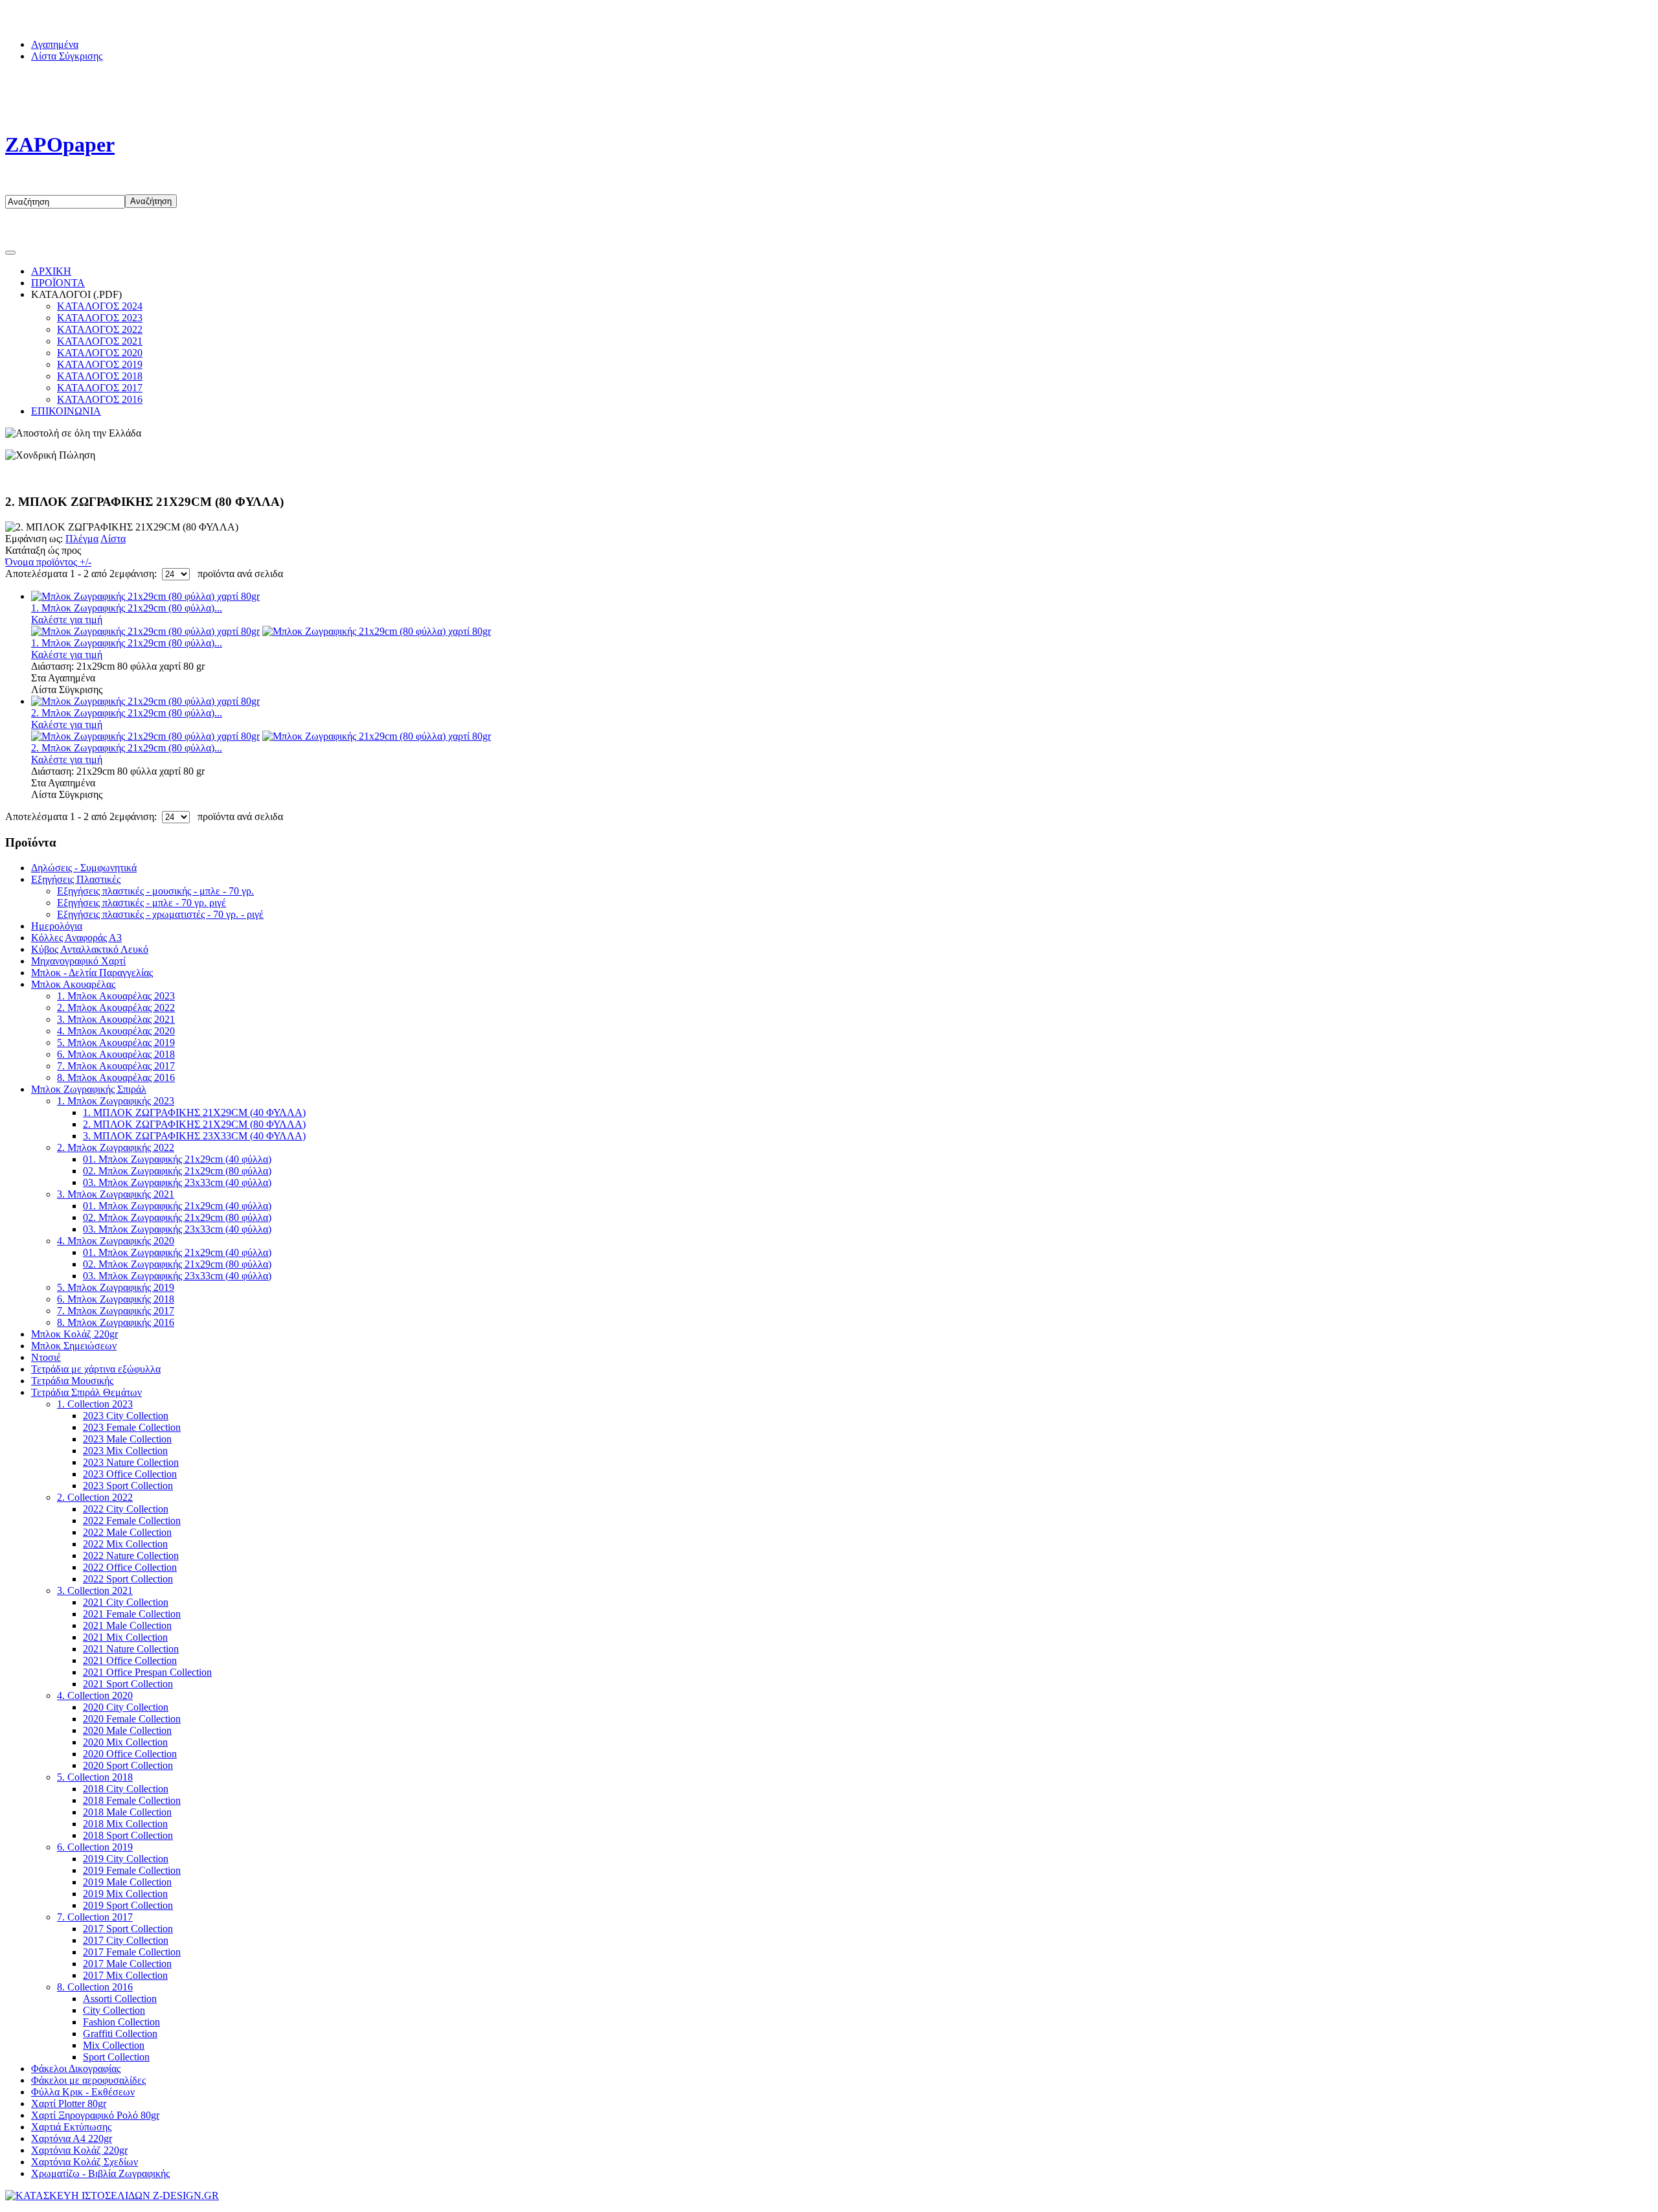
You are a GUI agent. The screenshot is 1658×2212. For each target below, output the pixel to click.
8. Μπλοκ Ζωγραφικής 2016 (116, 1322)
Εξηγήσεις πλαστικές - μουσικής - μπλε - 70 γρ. (155, 891)
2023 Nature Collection (131, 1462)
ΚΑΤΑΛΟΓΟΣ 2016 (100, 399)
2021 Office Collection (130, 1660)
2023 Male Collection (127, 1439)
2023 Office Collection (130, 1474)
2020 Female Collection (132, 1719)
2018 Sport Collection (128, 1835)
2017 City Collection (126, 1940)
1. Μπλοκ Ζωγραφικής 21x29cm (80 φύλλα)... (127, 608)
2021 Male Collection (127, 1625)
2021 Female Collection (132, 1614)
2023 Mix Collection (125, 1451)
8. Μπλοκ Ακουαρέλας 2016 (116, 1077)
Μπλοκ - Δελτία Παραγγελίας (92, 973)
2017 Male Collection (127, 1964)
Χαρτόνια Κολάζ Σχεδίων (85, 2162)
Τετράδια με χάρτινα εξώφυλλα (96, 1369)
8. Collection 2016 (95, 1987)
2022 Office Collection (130, 1567)
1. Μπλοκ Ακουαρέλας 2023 (116, 996)
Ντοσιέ (46, 1357)
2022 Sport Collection (128, 1579)
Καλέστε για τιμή (67, 620)
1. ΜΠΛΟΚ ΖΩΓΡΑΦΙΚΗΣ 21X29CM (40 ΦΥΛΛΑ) (194, 1112)
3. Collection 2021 (95, 1591)
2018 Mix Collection (125, 1824)
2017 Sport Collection (128, 1929)
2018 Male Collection (127, 1812)
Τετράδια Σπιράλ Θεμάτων (86, 1392)
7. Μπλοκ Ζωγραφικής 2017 (116, 1311)
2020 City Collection (126, 1707)
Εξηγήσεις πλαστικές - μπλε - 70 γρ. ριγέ (142, 903)
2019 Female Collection (132, 1870)
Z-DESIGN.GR (399, 2195)
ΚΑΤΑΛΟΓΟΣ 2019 (100, 364)
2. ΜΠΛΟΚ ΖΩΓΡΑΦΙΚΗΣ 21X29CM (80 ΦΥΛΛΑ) (194, 1124)
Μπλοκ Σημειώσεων (74, 1346)
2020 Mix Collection (125, 1742)
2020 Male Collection (127, 1730)
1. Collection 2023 (95, 1404)
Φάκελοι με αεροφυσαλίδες (88, 2080)
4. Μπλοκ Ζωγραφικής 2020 (116, 1241)
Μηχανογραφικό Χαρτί (78, 961)
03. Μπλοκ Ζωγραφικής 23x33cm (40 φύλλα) (177, 1182)
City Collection (114, 2010)
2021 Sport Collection (128, 1684)
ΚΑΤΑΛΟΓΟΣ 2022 (100, 329)
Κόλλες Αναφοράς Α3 (76, 938)
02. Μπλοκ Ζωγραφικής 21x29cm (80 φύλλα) (177, 1171)
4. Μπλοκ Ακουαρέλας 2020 (116, 1031)
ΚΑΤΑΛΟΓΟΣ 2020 (100, 353)
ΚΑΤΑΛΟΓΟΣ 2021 (100, 341)
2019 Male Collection (127, 1882)
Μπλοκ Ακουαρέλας (73, 984)
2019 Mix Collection (125, 1894)
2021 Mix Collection (125, 1637)
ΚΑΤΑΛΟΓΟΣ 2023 (100, 318)
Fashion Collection (121, 2022)
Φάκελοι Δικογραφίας (76, 2069)
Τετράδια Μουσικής (72, 1381)
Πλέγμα (82, 539)
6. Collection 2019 (95, 1847)
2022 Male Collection (127, 1532)
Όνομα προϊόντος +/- (48, 562)
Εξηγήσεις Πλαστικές (76, 879)
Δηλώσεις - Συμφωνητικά (84, 868)
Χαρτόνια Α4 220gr (72, 2138)
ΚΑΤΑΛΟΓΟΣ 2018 (100, 376)
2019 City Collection (126, 1859)
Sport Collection (116, 2057)
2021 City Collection (126, 1602)
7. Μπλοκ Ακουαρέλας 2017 (116, 1066)
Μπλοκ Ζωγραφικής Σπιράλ (89, 1089)
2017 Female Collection (132, 1952)
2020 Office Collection (130, 1754)
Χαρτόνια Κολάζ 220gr (79, 2150)
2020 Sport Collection (128, 1765)
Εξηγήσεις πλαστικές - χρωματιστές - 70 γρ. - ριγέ (160, 914)
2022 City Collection (126, 1509)
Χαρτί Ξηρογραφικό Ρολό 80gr (95, 2115)
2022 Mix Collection (125, 1544)
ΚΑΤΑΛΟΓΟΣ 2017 (100, 388)
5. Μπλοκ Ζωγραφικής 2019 (116, 1287)
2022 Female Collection (132, 1521)
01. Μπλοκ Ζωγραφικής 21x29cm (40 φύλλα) (177, 1159)
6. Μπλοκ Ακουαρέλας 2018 (116, 1054)
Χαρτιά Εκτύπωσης (71, 2127)
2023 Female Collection (132, 1427)
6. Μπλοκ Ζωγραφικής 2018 (116, 1299)
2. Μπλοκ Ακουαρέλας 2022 (116, 1008)
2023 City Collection (126, 1416)
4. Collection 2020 (95, 1695)
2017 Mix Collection (125, 1975)
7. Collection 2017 (95, 1917)
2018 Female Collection (132, 1800)
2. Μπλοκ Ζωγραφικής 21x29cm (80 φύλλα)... (127, 713)
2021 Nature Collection (131, 1649)
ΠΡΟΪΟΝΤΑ (58, 283)
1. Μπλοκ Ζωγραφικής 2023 (116, 1101)
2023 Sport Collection (128, 1486)
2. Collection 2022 (95, 1497)
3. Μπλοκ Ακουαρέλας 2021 (116, 1019)
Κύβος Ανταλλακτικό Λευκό (90, 949)
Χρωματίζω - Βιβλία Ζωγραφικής (100, 2173)
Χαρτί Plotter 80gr (69, 2104)
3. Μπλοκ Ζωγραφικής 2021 (116, 1194)
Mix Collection (114, 2045)
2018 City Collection (126, 1789)
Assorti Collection (120, 1999)
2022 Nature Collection (131, 1556)
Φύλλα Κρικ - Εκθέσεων (83, 2092)
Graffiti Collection (120, 2034)
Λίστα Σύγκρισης (67, 56)
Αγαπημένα (55, 44)
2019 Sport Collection (128, 1905)
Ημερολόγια (57, 926)
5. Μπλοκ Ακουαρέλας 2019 (116, 1043)
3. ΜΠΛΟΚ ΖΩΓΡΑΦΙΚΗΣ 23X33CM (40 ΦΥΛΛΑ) (194, 1136)
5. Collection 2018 (95, 1777)
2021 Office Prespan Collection (147, 1672)
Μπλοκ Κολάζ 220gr (74, 1334)
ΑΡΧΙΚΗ (51, 271)
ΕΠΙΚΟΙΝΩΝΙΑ (66, 411)
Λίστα (113, 539)
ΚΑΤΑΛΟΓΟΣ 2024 (100, 306)
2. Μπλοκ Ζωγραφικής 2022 (116, 1147)
